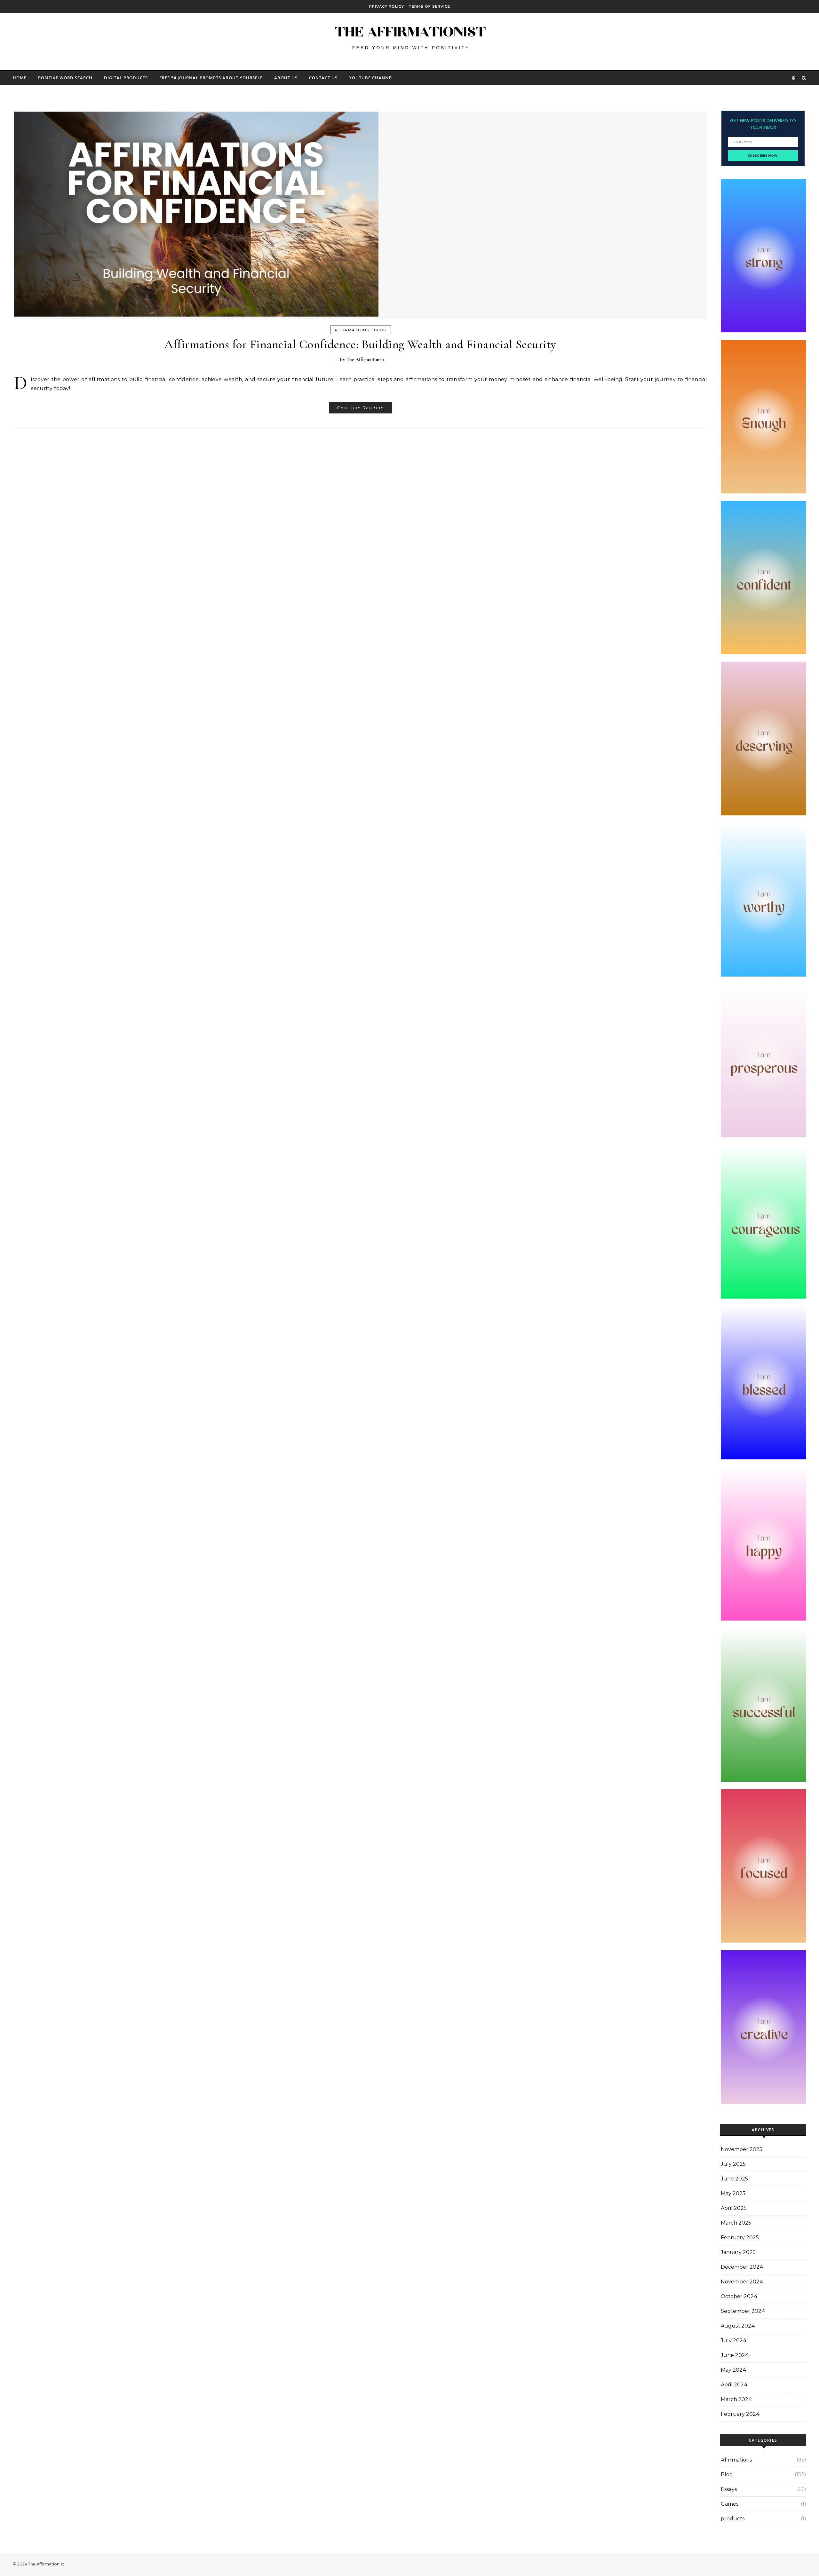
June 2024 (735, 2355)
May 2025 (733, 2193)
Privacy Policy (387, 6)
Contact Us (323, 78)
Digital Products (126, 78)
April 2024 (734, 2385)
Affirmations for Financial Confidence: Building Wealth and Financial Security (360, 344)
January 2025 (738, 2252)
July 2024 (734, 2340)
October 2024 (739, 2296)
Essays (729, 2489)
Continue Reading (361, 408)
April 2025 (734, 2208)
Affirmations (352, 330)
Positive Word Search (65, 78)
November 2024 (742, 2282)
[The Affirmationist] (409, 39)
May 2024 (734, 2370)
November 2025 (742, 2149)
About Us (286, 78)
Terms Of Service (429, 6)
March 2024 (736, 2399)
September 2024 (743, 2311)
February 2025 (740, 2238)
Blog (380, 330)
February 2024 (740, 2414)
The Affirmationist (365, 359)
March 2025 (736, 2223)
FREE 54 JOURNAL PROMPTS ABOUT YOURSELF (211, 78)
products (733, 2519)
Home (20, 78)
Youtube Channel (371, 78)
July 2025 (733, 2164)
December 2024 (742, 2267)
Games (730, 2504)
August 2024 (738, 2326)
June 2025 (734, 2179)
